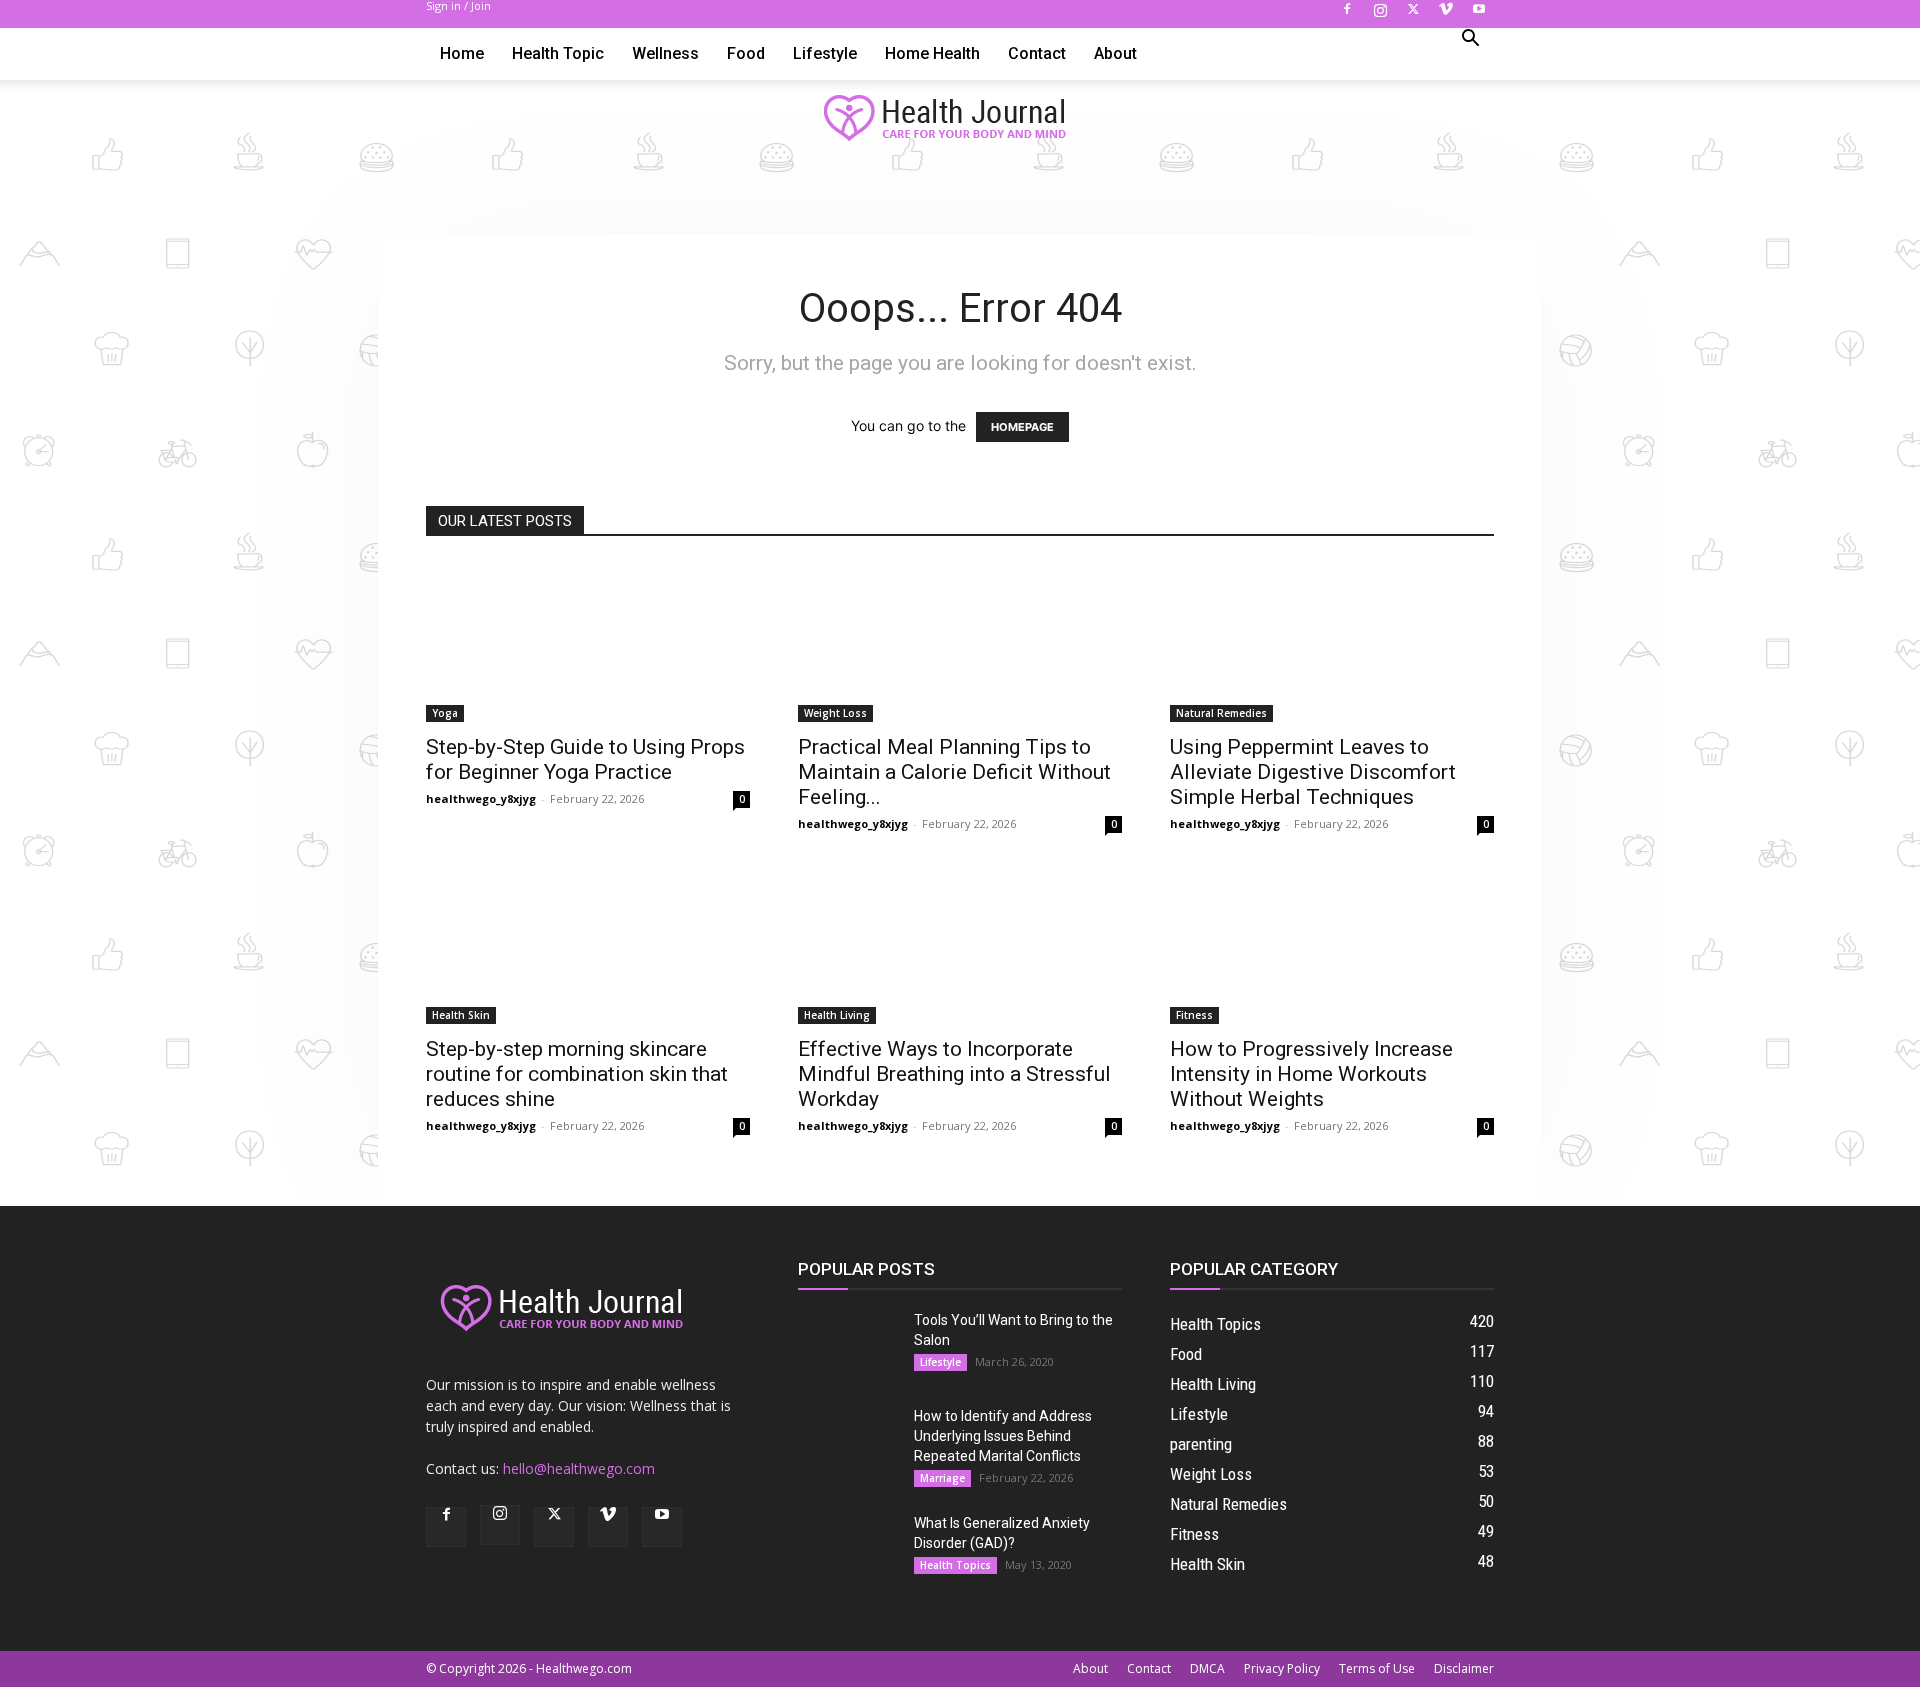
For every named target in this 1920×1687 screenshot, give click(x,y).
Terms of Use (1377, 1668)
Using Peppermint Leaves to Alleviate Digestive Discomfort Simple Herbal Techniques (1313, 772)
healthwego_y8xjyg (481, 798)
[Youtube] (1479, 15)
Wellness (665, 53)
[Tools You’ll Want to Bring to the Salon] (848, 1345)
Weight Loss (835, 713)
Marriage (942, 1478)
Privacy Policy (1282, 1668)
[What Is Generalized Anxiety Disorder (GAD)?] (848, 1548)
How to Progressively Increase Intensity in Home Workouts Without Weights (1311, 1074)
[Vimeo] (1446, 15)
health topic (558, 53)
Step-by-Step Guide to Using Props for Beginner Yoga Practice (585, 759)
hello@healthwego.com (579, 1468)
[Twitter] (1413, 15)
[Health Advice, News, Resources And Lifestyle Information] (960, 119)
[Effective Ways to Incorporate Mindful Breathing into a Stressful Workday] (960, 944)
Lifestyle (825, 53)
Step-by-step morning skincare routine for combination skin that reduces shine (577, 1074)
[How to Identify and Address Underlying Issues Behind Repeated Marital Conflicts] (848, 1441)
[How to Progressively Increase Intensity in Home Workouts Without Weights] (1332, 944)
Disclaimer (1464, 1668)
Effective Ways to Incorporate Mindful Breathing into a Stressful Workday (954, 1074)
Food (746, 53)
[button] (1470, 40)
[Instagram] (1380, 15)
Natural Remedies (1221, 713)
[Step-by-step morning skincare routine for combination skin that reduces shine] (588, 944)
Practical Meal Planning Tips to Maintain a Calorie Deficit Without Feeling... (954, 772)
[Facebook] (1347, 15)
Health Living (837, 1015)
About (1115, 53)
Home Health (932, 53)
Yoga (445, 713)
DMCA (1207, 1668)
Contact (1037, 53)
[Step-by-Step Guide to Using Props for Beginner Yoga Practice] (588, 642)
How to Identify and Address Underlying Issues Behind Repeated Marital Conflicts (1003, 1436)
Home (462, 53)
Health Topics (955, 1565)
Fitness (1194, 1015)
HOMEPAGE (1022, 427)
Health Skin (461, 1015)
